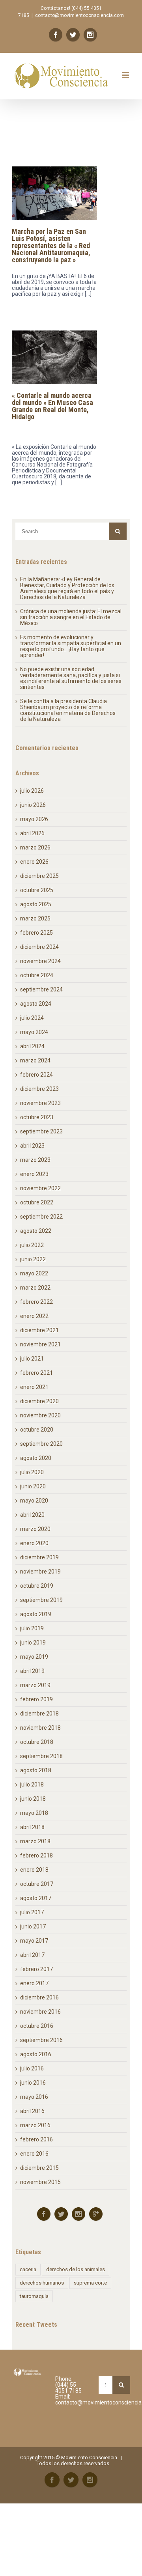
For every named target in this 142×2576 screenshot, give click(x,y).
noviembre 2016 (40, 2012)
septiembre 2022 (41, 1217)
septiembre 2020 (41, 1444)
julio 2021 (32, 1359)
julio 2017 (32, 1912)
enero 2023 (34, 1174)
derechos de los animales (76, 2269)
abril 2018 (32, 1827)
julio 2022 (32, 1245)
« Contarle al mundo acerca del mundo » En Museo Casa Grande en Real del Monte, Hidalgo (52, 406)
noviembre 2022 (40, 1188)
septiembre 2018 (41, 1756)
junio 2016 (33, 2083)
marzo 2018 (35, 1841)
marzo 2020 (35, 1529)
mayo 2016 (34, 2097)
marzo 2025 (35, 918)
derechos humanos (42, 2283)
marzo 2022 (35, 1288)
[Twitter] (73, 35)
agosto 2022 (36, 1231)
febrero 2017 (36, 1969)
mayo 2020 (34, 1501)
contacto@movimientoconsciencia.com (79, 15)
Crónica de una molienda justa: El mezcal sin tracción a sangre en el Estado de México (71, 617)
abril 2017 (32, 1955)
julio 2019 (32, 1628)
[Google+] (96, 2214)
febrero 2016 (36, 2139)
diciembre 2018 (39, 1714)
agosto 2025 (36, 904)
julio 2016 (32, 2068)
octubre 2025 (37, 890)
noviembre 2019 (40, 1572)
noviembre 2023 (40, 1103)
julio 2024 (32, 1018)
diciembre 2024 (39, 947)
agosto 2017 (36, 1898)
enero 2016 (34, 2154)
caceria (28, 2269)
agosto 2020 (36, 1458)
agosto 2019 (36, 1614)
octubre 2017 (37, 1884)
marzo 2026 (35, 847)
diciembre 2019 (39, 1557)
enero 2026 (34, 862)
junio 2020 (33, 1486)
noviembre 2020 (40, 1415)
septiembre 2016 (41, 2040)
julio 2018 (32, 1785)
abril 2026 (32, 833)
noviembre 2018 (40, 1728)
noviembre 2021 (40, 1344)
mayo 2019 (34, 1657)
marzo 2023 (35, 1160)
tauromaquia (34, 2296)
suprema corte (90, 2283)
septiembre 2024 (41, 989)
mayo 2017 (34, 1941)
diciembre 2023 (39, 1089)
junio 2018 (33, 1799)
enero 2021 (34, 1387)
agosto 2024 (36, 1004)
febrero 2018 (36, 1855)
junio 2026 (33, 805)
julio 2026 (32, 791)
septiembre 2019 (41, 1600)
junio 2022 (33, 1259)
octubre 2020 (37, 1430)
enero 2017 (34, 1983)
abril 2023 (32, 1146)
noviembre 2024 (40, 961)
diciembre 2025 (39, 876)
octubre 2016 (37, 2026)
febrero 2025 (36, 933)
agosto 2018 (36, 1770)
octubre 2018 (37, 1742)
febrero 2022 (36, 1302)
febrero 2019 (36, 1699)
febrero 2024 (36, 1075)
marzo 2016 (35, 2125)
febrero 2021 (36, 1373)
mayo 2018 (34, 1813)
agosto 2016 (36, 2054)
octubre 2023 (37, 1117)
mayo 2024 (34, 1032)
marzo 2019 (35, 1685)
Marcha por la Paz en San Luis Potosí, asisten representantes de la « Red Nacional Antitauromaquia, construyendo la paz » (51, 245)
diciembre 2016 (39, 1997)
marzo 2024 (35, 1060)
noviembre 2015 (40, 2182)
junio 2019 (33, 1643)
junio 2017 (33, 1926)
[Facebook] (56, 35)
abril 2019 (32, 1671)
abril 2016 (32, 2111)
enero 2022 (34, 1316)
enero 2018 (34, 1870)
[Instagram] (90, 35)
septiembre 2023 (41, 1131)
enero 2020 (34, 1543)
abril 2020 (32, 1515)
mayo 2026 (34, 819)
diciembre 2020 (39, 1401)
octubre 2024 (37, 975)
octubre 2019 (37, 1586)
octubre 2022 (37, 1202)
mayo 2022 (34, 1273)
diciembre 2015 (39, 2168)
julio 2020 (32, 1472)
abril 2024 (32, 1046)
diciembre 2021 (39, 1330)
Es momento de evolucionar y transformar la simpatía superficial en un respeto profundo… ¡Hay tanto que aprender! (71, 646)
